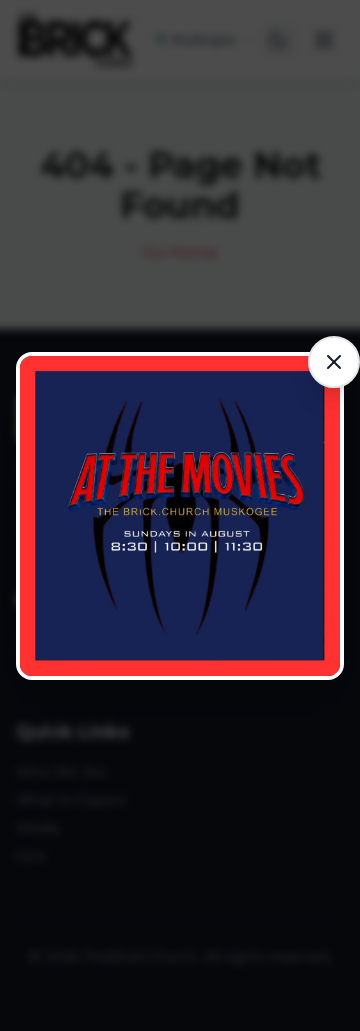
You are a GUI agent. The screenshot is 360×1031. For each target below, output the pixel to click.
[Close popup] (334, 362)
